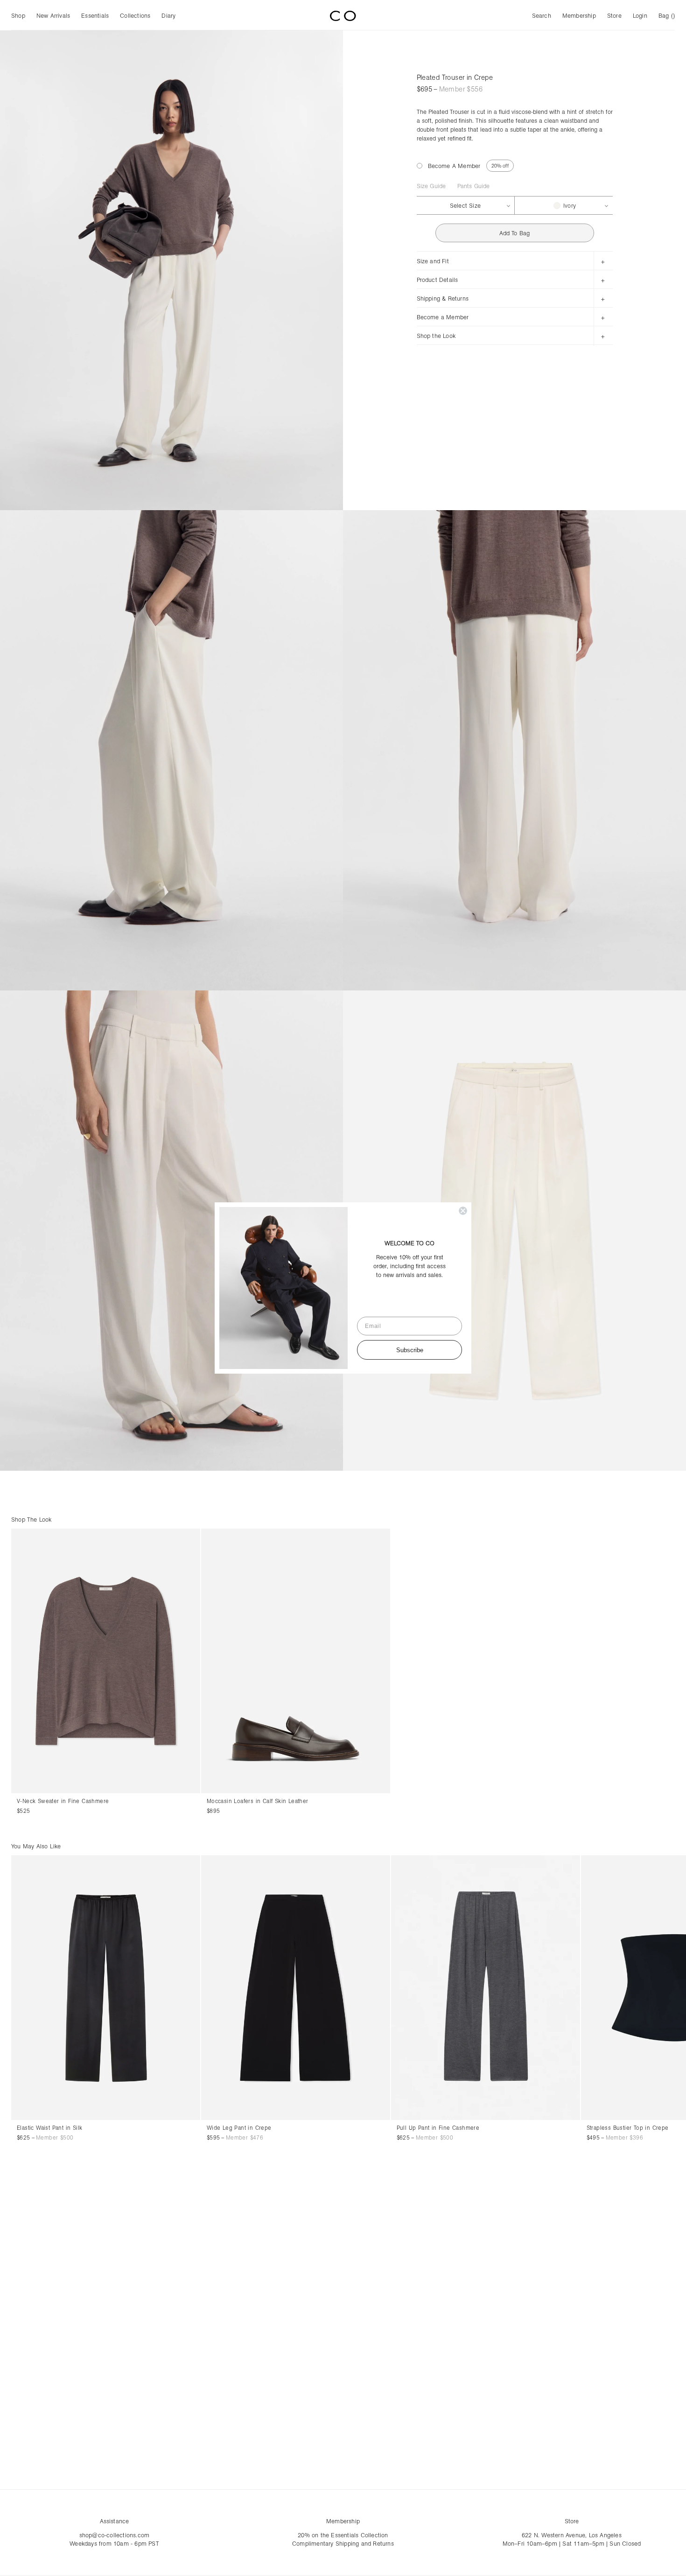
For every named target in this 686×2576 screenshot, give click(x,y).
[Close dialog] (463, 1211)
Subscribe (410, 1350)
